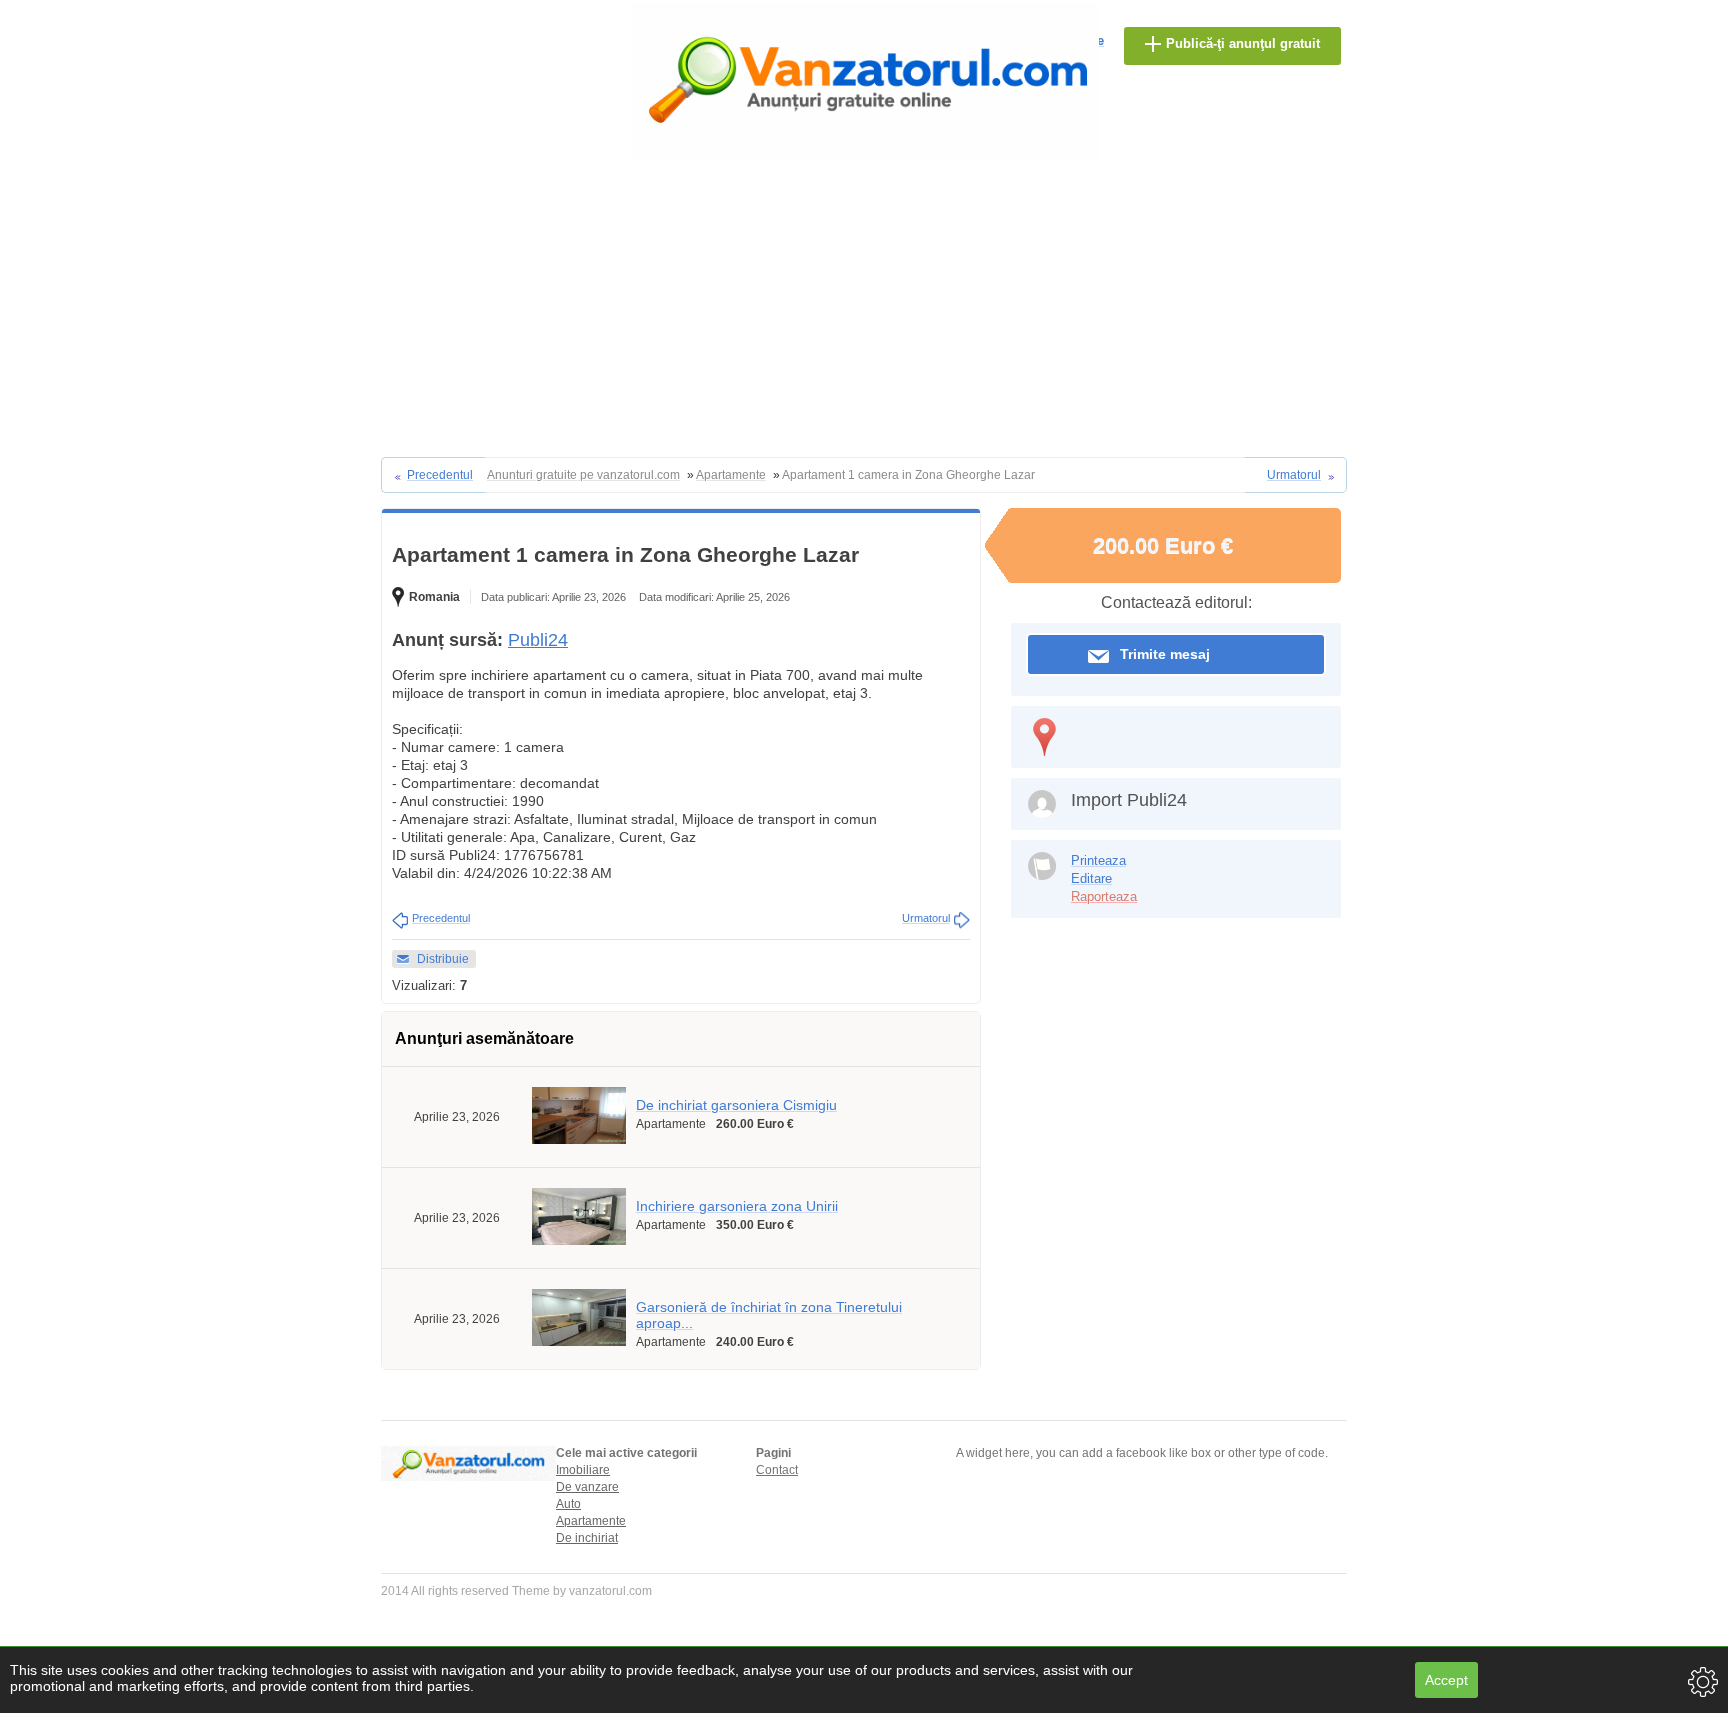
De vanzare (587, 1487)
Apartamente (591, 1521)
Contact (777, 1470)
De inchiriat (587, 1538)
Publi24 (538, 640)
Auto (568, 1504)
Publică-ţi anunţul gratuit (1243, 43)
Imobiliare (583, 1470)
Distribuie (443, 959)
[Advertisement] (864, 307)
